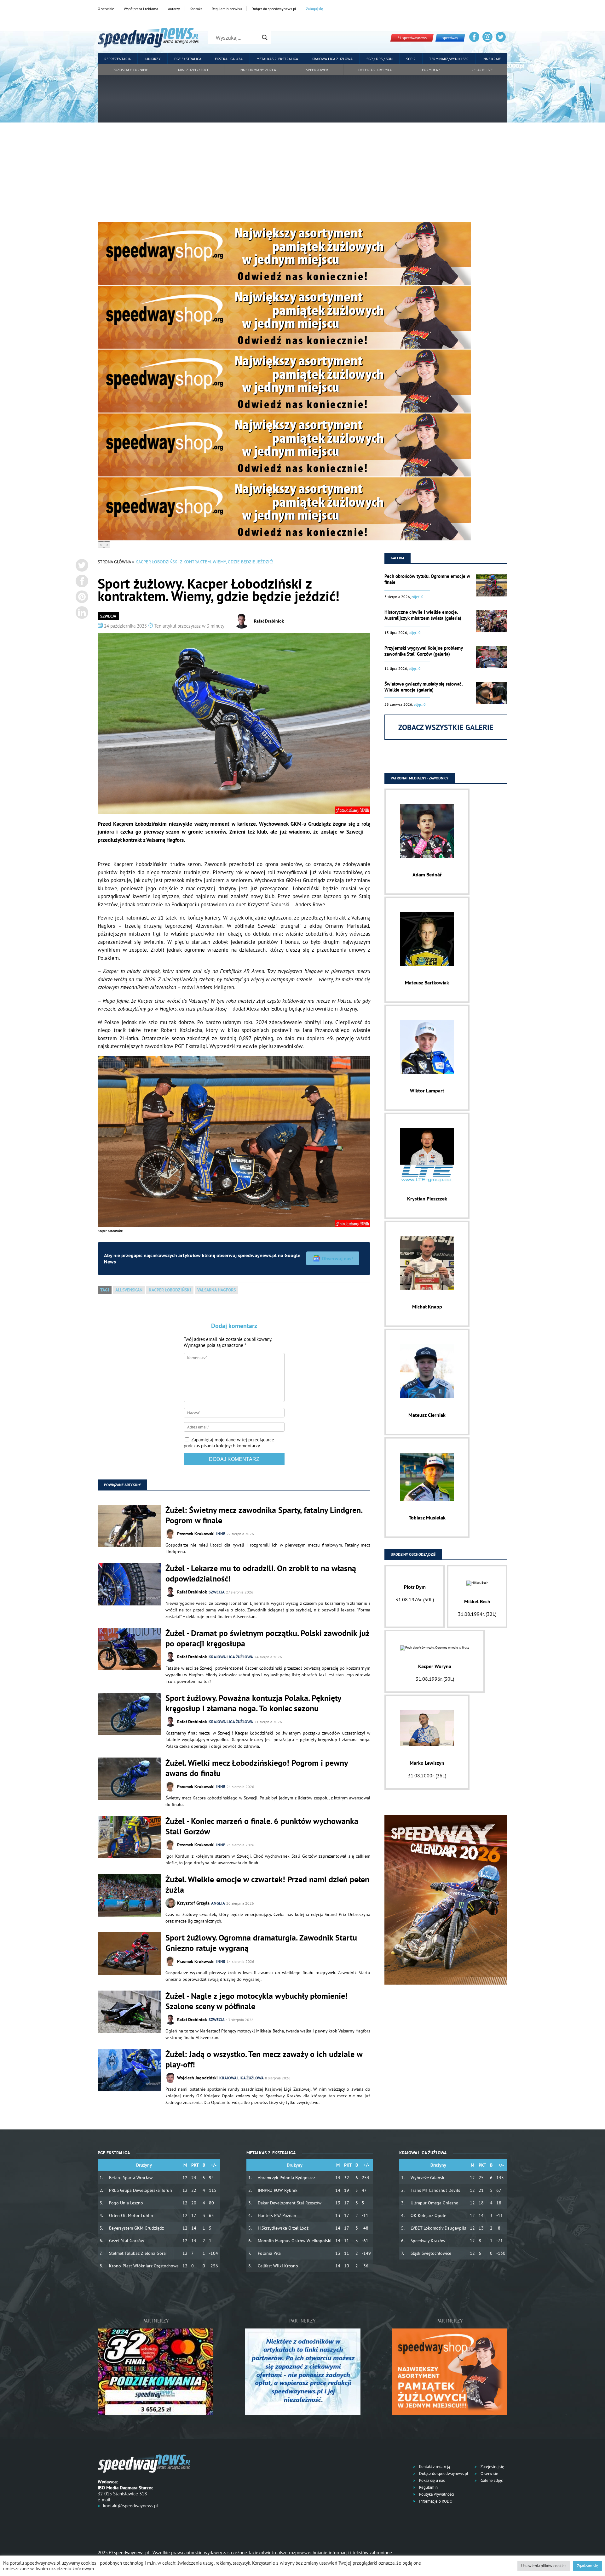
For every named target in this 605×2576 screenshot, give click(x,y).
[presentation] (101, 545)
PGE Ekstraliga (188, 59)
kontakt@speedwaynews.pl (130, 2506)
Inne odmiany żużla (258, 70)
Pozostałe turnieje (130, 70)
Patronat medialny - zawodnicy (420, 778)
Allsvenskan (129, 1290)
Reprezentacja (118, 59)
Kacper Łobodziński (170, 1290)
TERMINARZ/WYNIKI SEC (449, 59)
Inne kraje (492, 59)
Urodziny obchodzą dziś (413, 1554)
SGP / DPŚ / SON (380, 59)
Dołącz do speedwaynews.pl (274, 9)
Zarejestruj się (492, 2467)
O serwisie (106, 9)
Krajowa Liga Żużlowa (332, 59)
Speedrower (317, 70)
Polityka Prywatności (436, 2494)
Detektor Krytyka (375, 70)
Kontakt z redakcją (434, 2467)
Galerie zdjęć (491, 2480)
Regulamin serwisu (227, 9)
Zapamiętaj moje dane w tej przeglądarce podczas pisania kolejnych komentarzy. (229, 1443)
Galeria (398, 558)
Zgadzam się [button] (588, 2566)
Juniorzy (153, 59)
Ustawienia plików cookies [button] (544, 2566)
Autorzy (174, 9)
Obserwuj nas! (337, 1258)
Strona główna (114, 562)
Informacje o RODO (435, 2501)
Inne (221, 1534)
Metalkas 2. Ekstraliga (277, 59)
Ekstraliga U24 (229, 59)
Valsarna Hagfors (216, 1290)
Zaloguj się (314, 9)
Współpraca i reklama (141, 9)
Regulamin (428, 2487)
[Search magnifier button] (265, 37)
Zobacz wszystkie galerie (446, 727)
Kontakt (196, 9)
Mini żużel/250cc (194, 70)
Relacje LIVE (482, 70)
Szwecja (108, 616)
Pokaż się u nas (431, 2480)
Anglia (218, 1903)
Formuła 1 (432, 70)
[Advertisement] (302, 174)
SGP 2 (411, 59)
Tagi (105, 1290)
